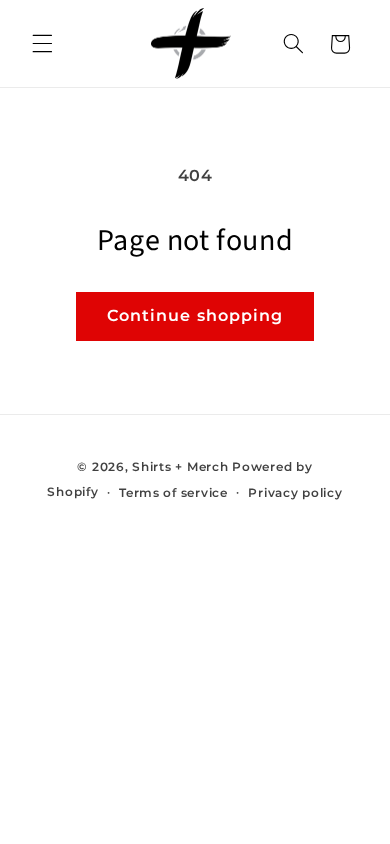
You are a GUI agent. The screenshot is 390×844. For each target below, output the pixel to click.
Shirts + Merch (180, 467)
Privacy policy (295, 493)
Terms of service (173, 493)
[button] (42, 44)
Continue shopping (195, 315)
